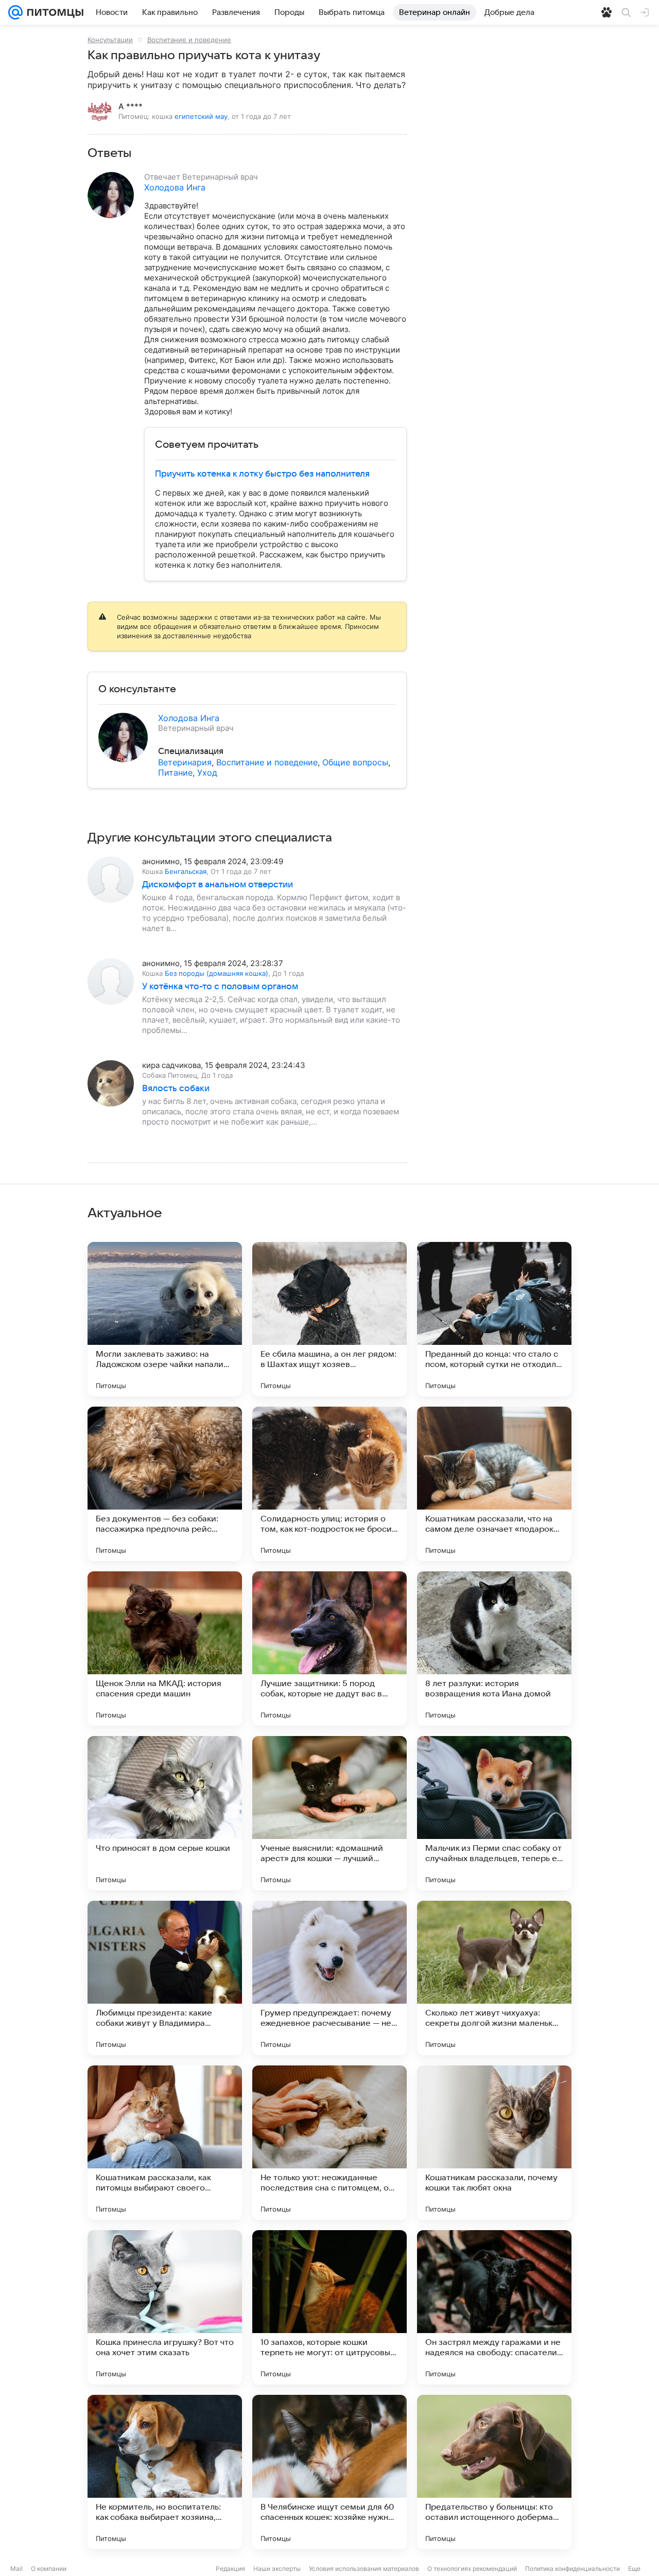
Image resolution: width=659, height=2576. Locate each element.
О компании (49, 2569)
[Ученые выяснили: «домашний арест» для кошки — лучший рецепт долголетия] (329, 1813)
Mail (16, 2569)
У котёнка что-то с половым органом (220, 987)
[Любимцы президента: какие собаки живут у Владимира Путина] (165, 1978)
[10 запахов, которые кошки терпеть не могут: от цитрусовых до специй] (329, 2307)
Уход (207, 773)
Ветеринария (185, 762)
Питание (175, 773)
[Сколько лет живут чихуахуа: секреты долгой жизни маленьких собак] (494, 1978)
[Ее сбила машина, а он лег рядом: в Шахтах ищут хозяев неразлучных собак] (329, 1319)
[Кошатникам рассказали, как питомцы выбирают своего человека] (165, 2143)
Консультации (110, 40)
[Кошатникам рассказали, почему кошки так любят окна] (494, 2143)
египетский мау (201, 116)
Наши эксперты (277, 2569)
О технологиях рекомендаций (472, 2569)
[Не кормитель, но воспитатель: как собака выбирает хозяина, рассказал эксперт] (165, 2472)
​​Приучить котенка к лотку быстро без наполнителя (262, 474)
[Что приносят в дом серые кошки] (165, 1813)
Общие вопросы (355, 762)
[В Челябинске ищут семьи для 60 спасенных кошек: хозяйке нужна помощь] (329, 2472)
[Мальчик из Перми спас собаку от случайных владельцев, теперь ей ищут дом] (494, 1813)
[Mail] (15, 12)
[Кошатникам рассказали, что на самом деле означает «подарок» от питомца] (494, 1484)
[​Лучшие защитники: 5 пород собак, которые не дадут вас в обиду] (329, 1649)
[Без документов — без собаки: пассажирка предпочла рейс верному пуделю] (165, 1484)
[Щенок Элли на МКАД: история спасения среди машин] (165, 1649)
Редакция (230, 2569)
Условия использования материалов (364, 2569)
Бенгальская (186, 871)
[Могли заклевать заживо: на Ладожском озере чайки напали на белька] (165, 1319)
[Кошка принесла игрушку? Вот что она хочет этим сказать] (165, 2307)
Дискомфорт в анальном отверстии (218, 885)
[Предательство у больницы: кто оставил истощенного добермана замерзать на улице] (494, 2472)
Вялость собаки (176, 1089)
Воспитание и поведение (189, 40)
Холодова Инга (175, 187)
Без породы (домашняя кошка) (216, 973)
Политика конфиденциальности (573, 2569)
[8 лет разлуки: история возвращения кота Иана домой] (494, 1649)
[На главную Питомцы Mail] (53, 12)
